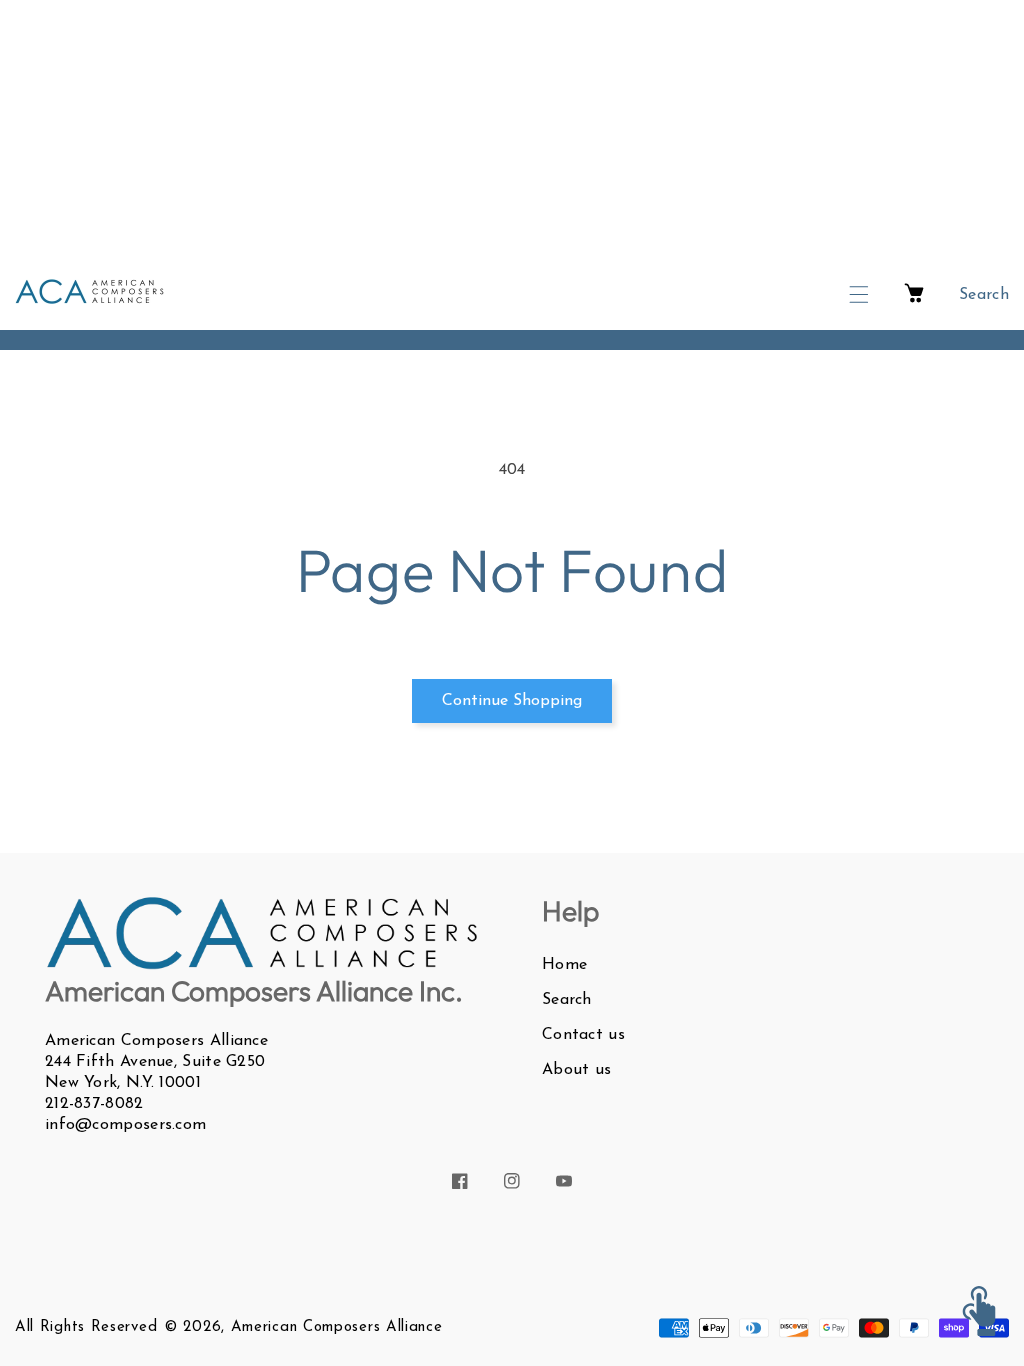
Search (567, 1000)
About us (576, 1070)
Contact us (583, 1035)
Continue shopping (512, 701)
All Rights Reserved (86, 1327)
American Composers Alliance (337, 1327)
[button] (859, 294)
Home (564, 965)
